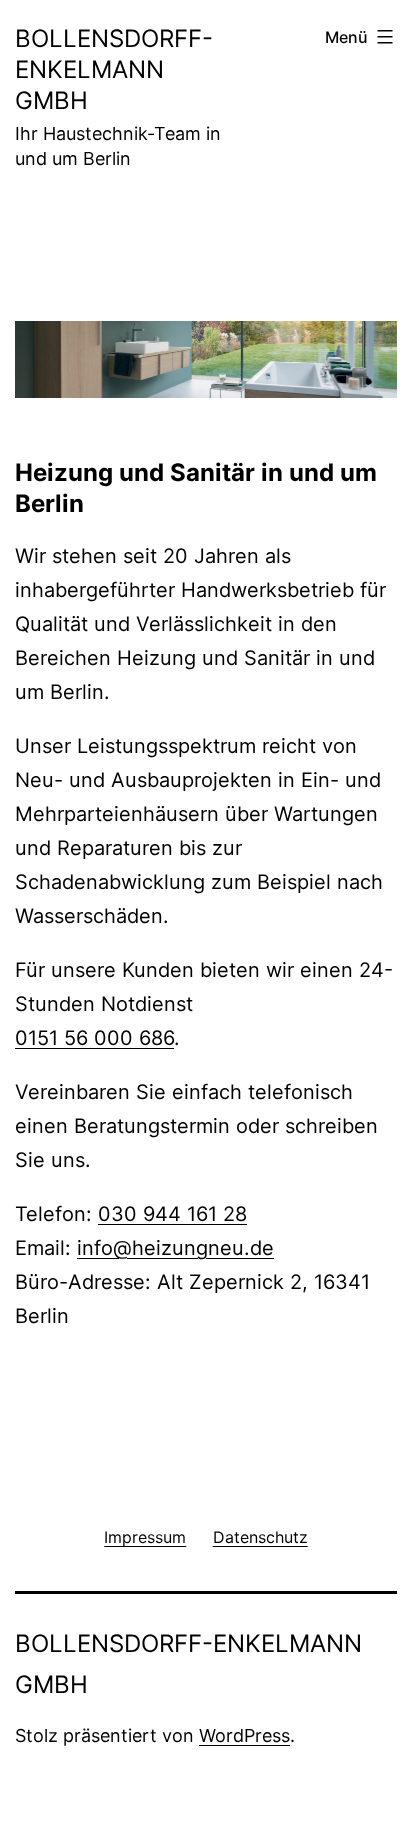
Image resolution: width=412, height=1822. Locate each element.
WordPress (244, 1735)
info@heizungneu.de (175, 1248)
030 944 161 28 (172, 1214)
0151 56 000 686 (94, 1038)
